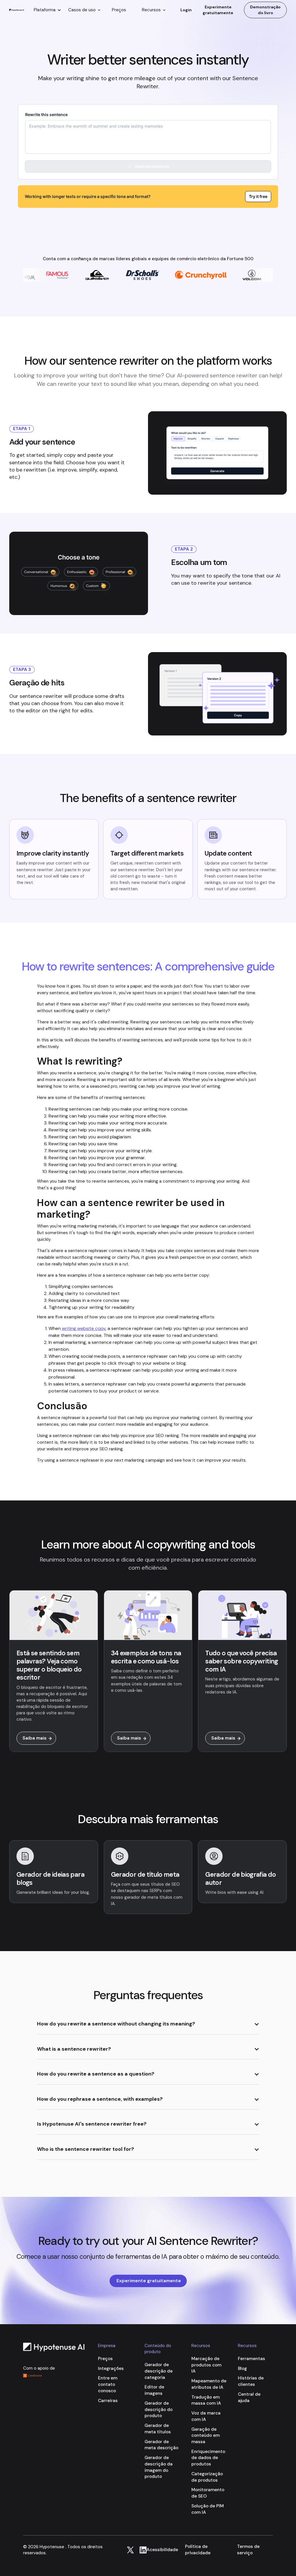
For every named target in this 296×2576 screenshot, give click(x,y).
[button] (47, 10)
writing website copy (84, 1328)
